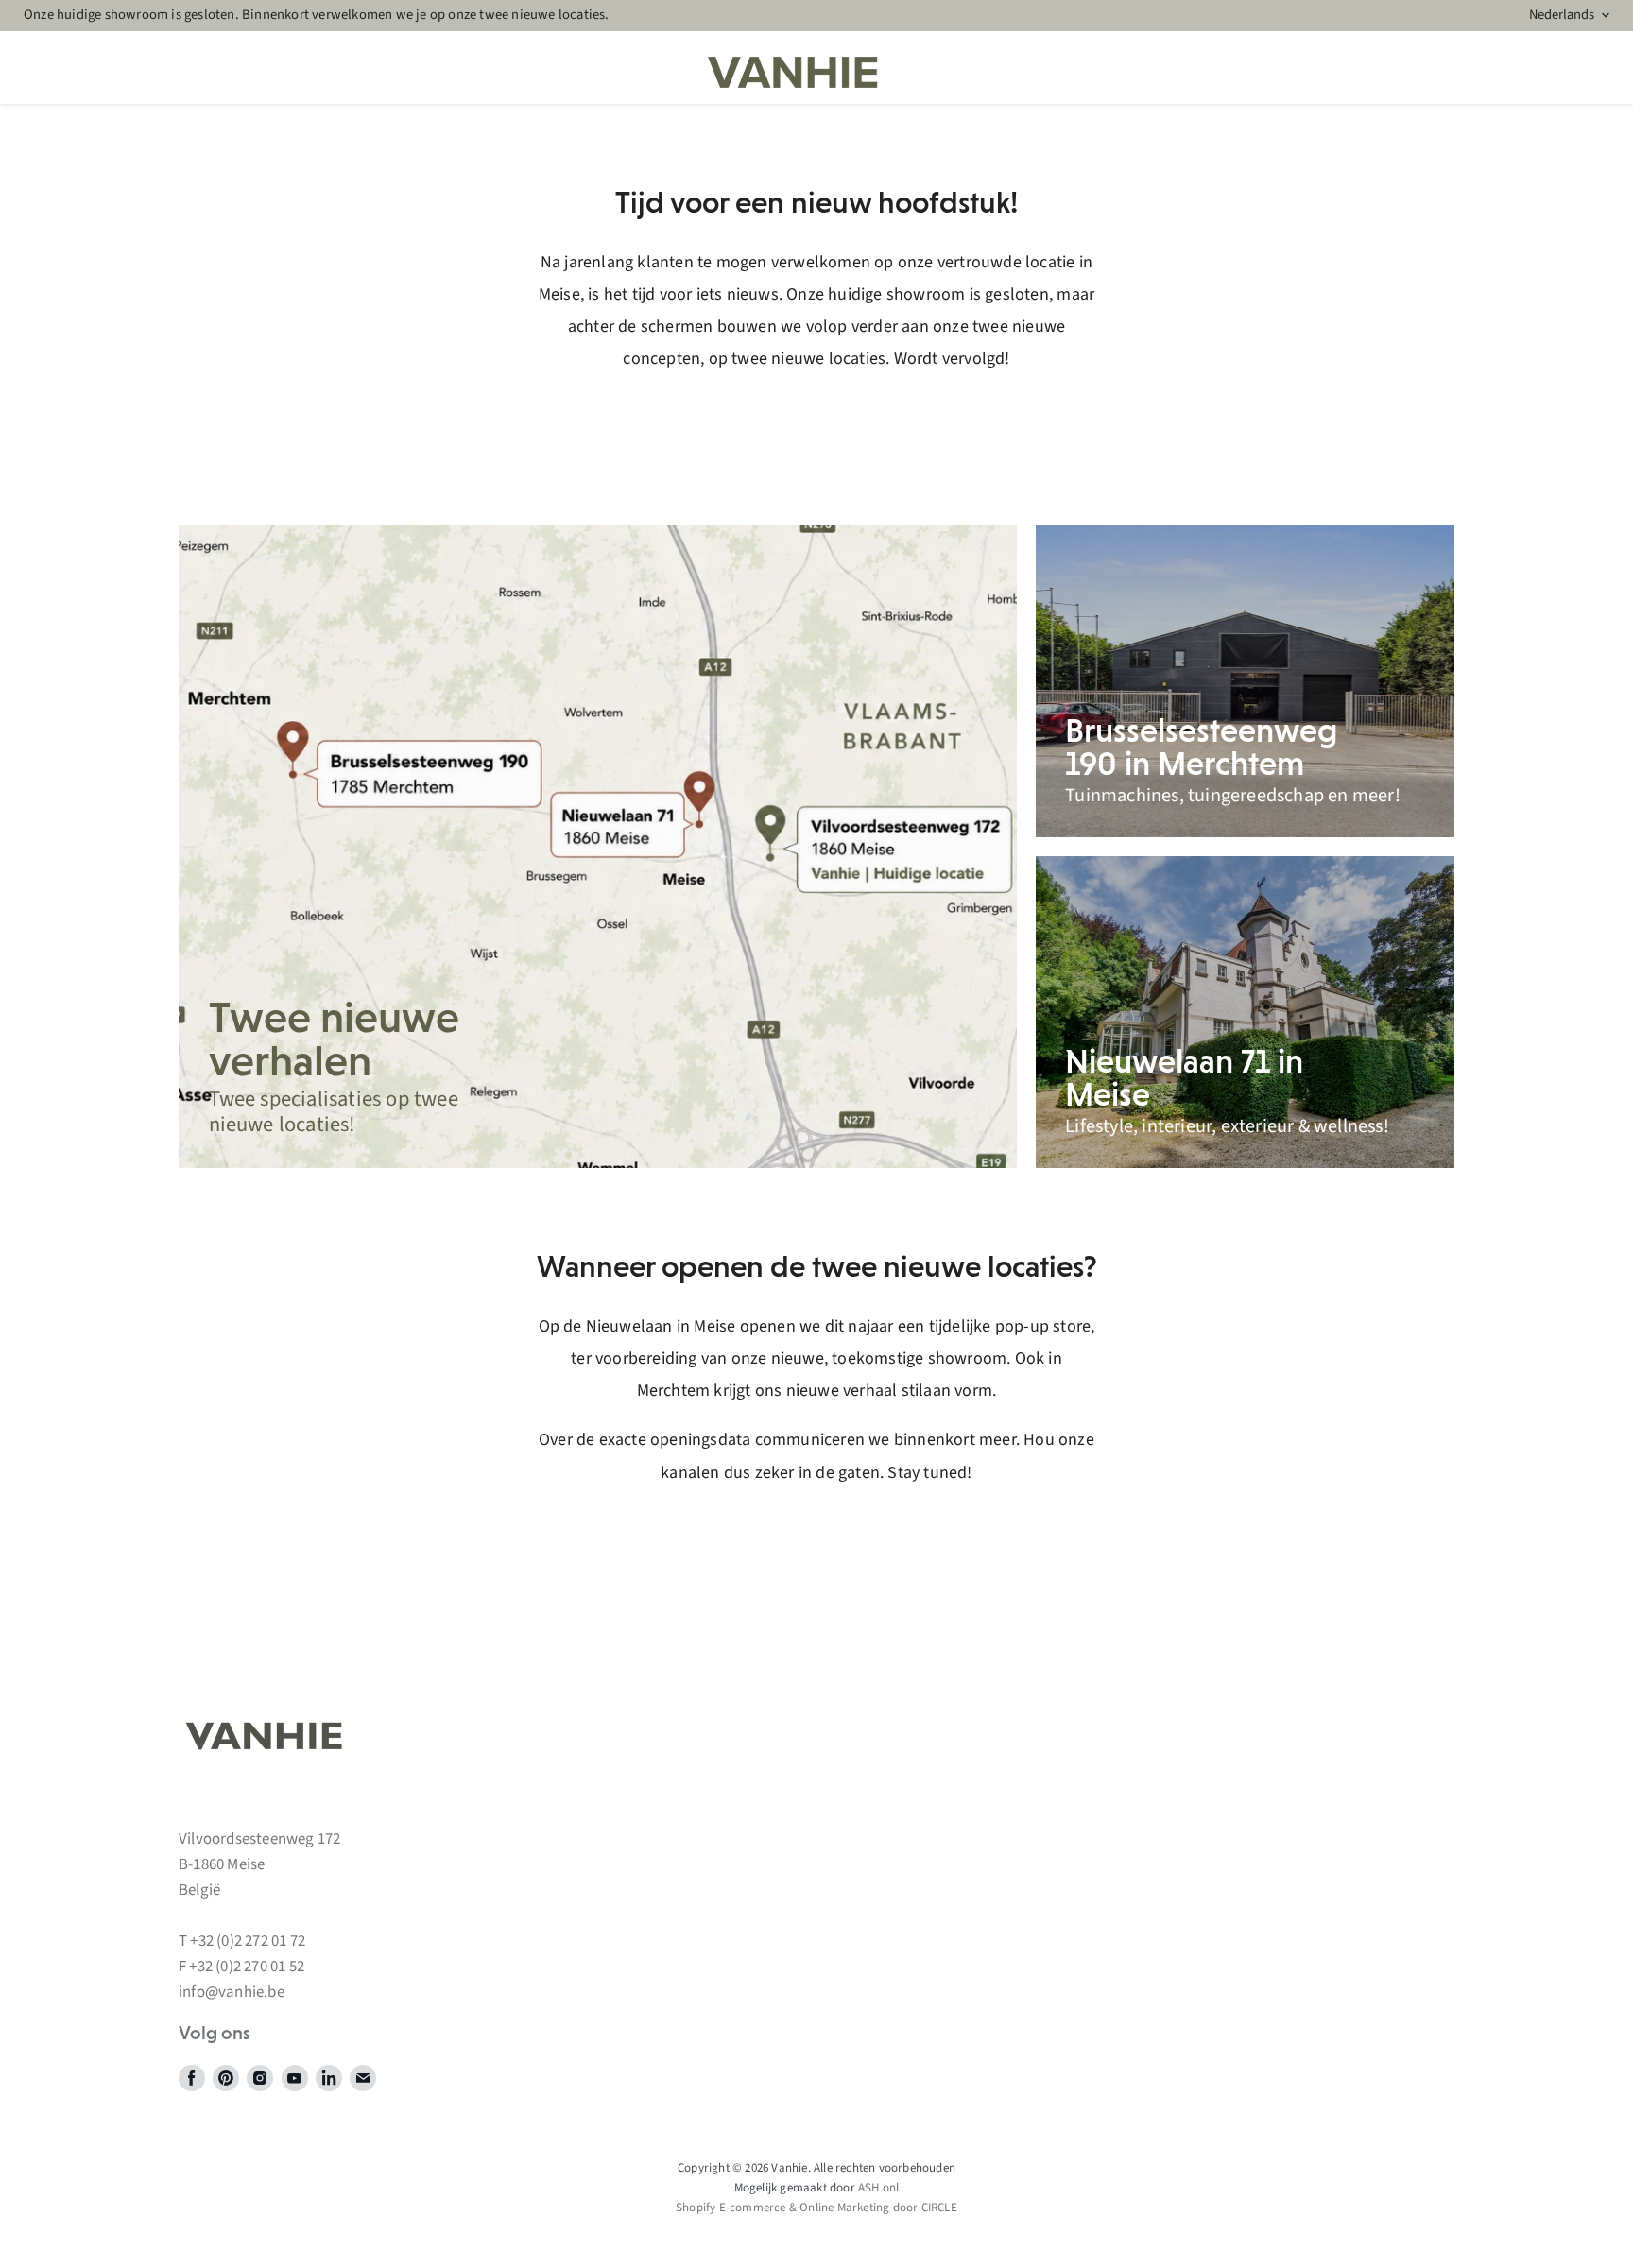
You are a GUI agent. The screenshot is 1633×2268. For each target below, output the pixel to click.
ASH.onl (878, 2188)
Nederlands (1562, 15)
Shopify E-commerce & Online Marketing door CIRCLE (816, 2208)
